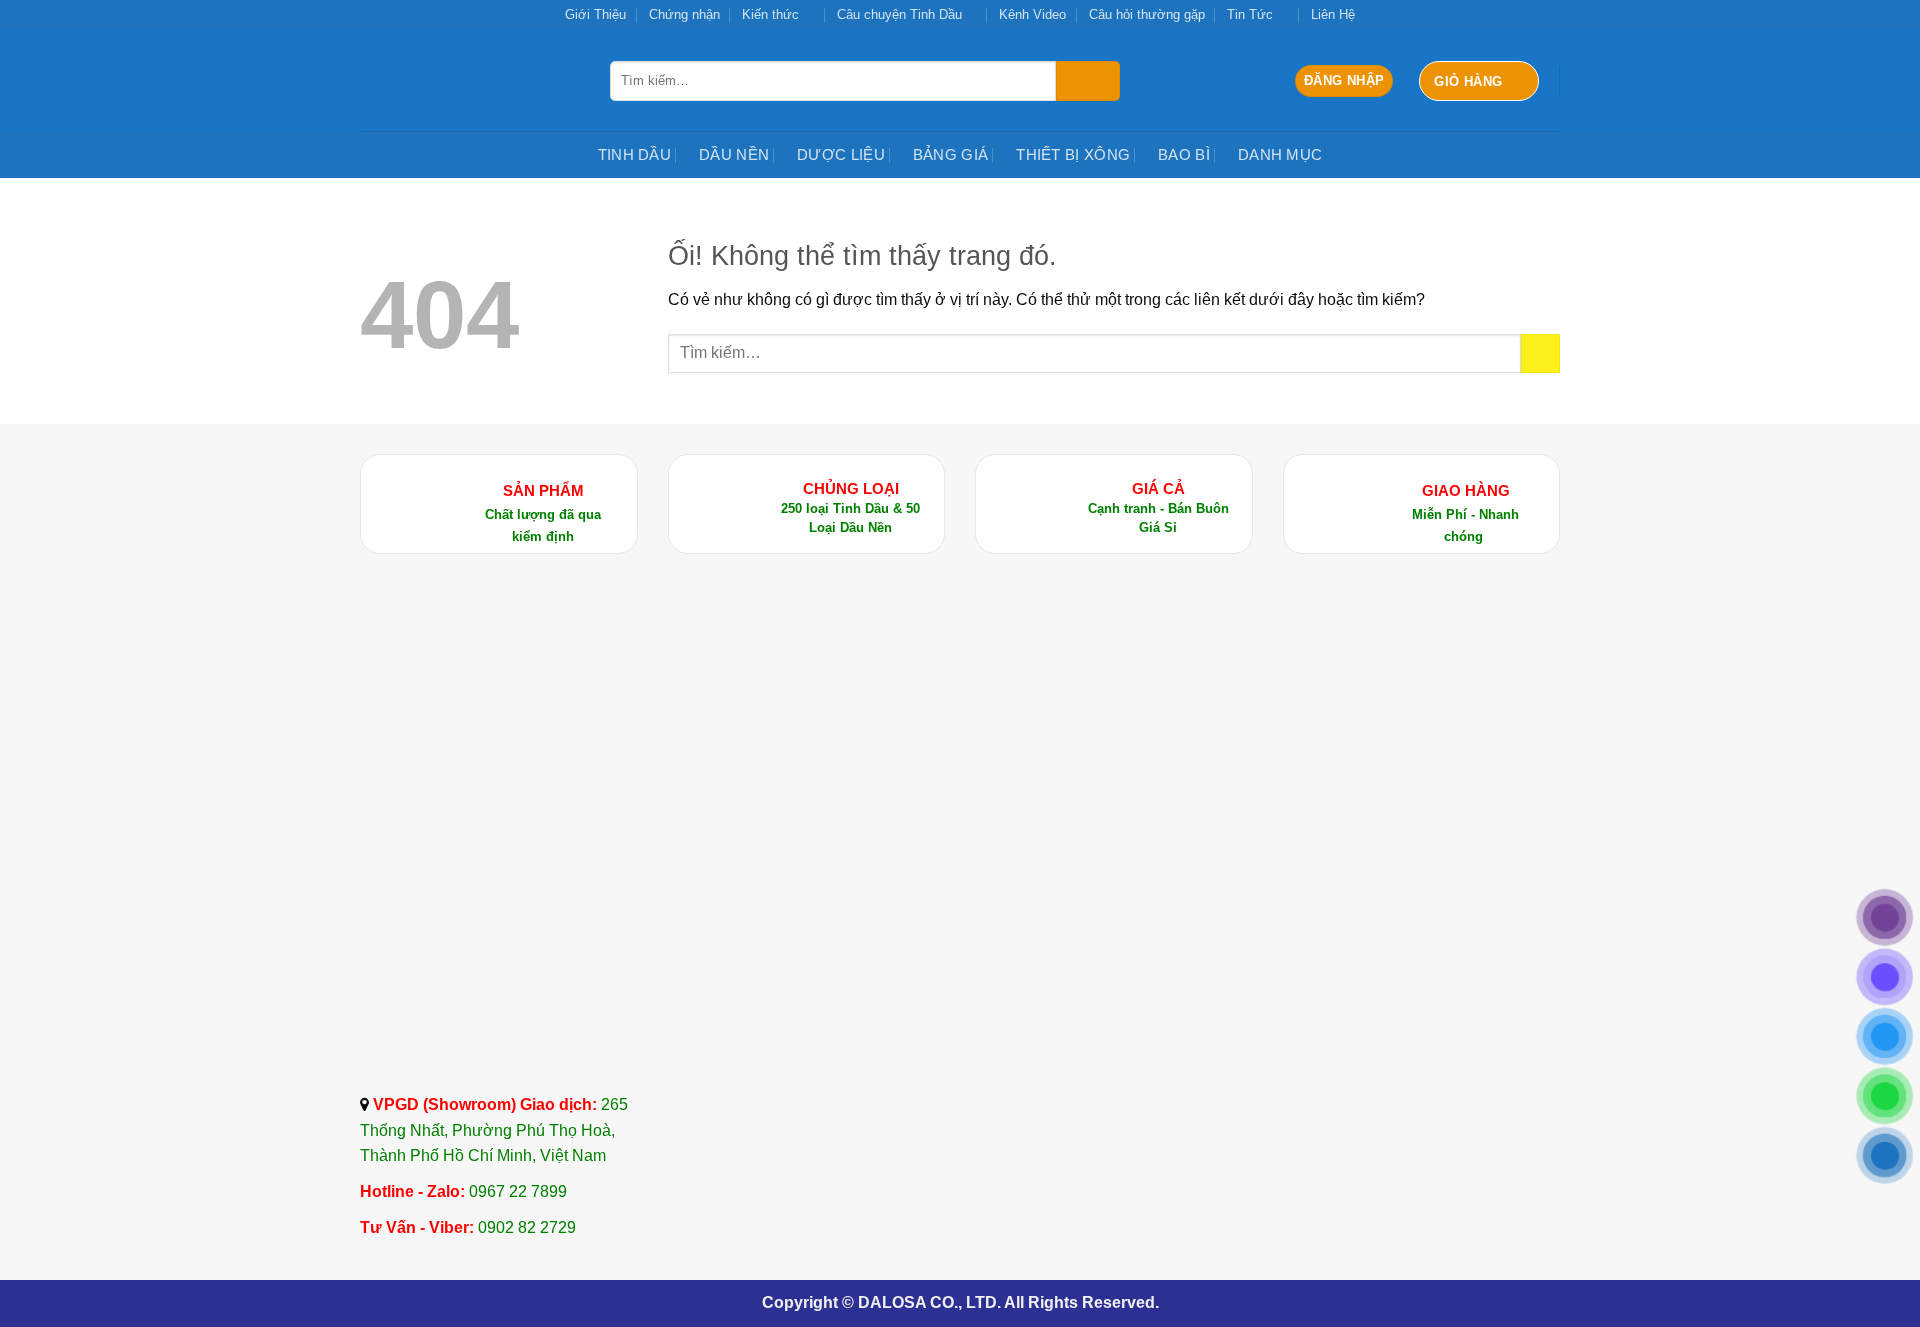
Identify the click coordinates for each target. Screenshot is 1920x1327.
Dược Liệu (841, 154)
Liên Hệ (1333, 14)
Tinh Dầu (634, 154)
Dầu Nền (734, 154)
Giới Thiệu (595, 14)
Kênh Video (1032, 14)
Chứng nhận (684, 14)
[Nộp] (1088, 81)
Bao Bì (1184, 154)
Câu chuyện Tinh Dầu (899, 14)
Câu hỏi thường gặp (1147, 14)
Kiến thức (770, 14)
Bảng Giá (950, 154)
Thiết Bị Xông (1073, 154)
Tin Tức (1250, 14)
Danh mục (1280, 154)
